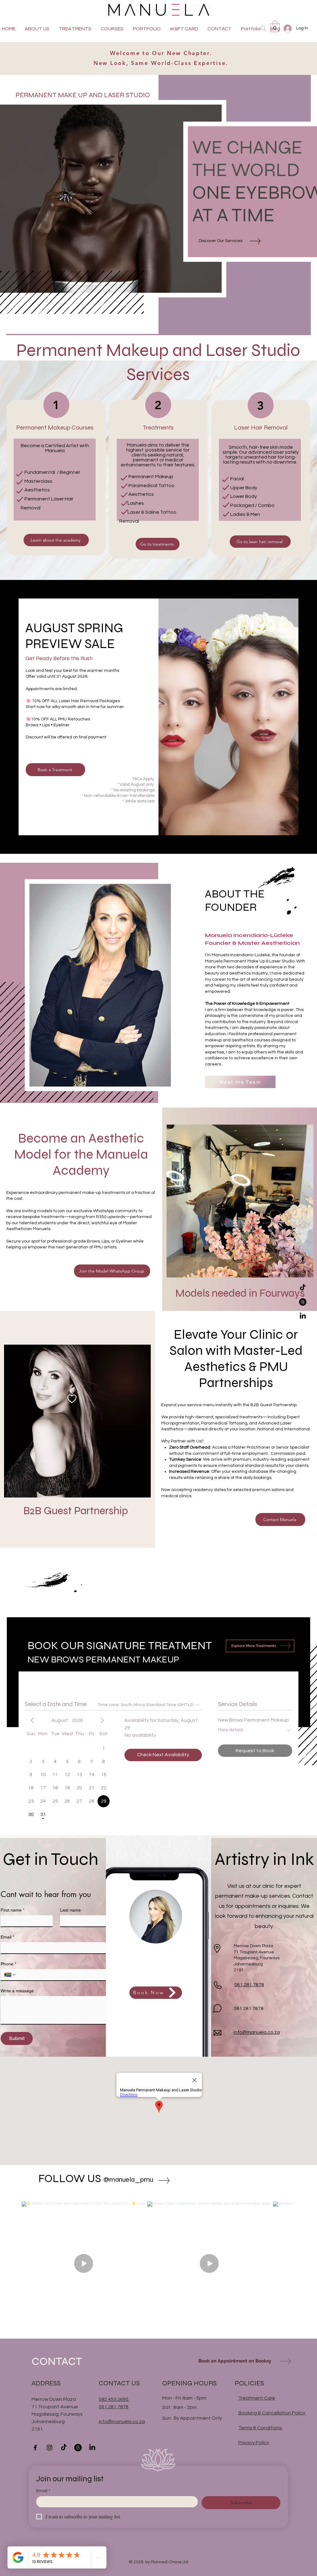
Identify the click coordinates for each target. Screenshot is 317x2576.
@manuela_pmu (128, 2180)
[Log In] (287, 28)
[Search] (263, 28)
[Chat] (217, 2008)
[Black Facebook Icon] (303, 1259)
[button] (275, 26)
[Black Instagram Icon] (303, 1273)
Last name (70, 1910)
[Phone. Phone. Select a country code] (10, 1975)
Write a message (17, 1991)
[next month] (102, 1720)
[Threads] (303, 1302)
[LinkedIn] (303, 1316)
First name (13, 1910)
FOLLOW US (70, 2178)
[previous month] (32, 1720)
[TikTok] (303, 1288)
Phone (8, 1964)
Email (7, 1937)
